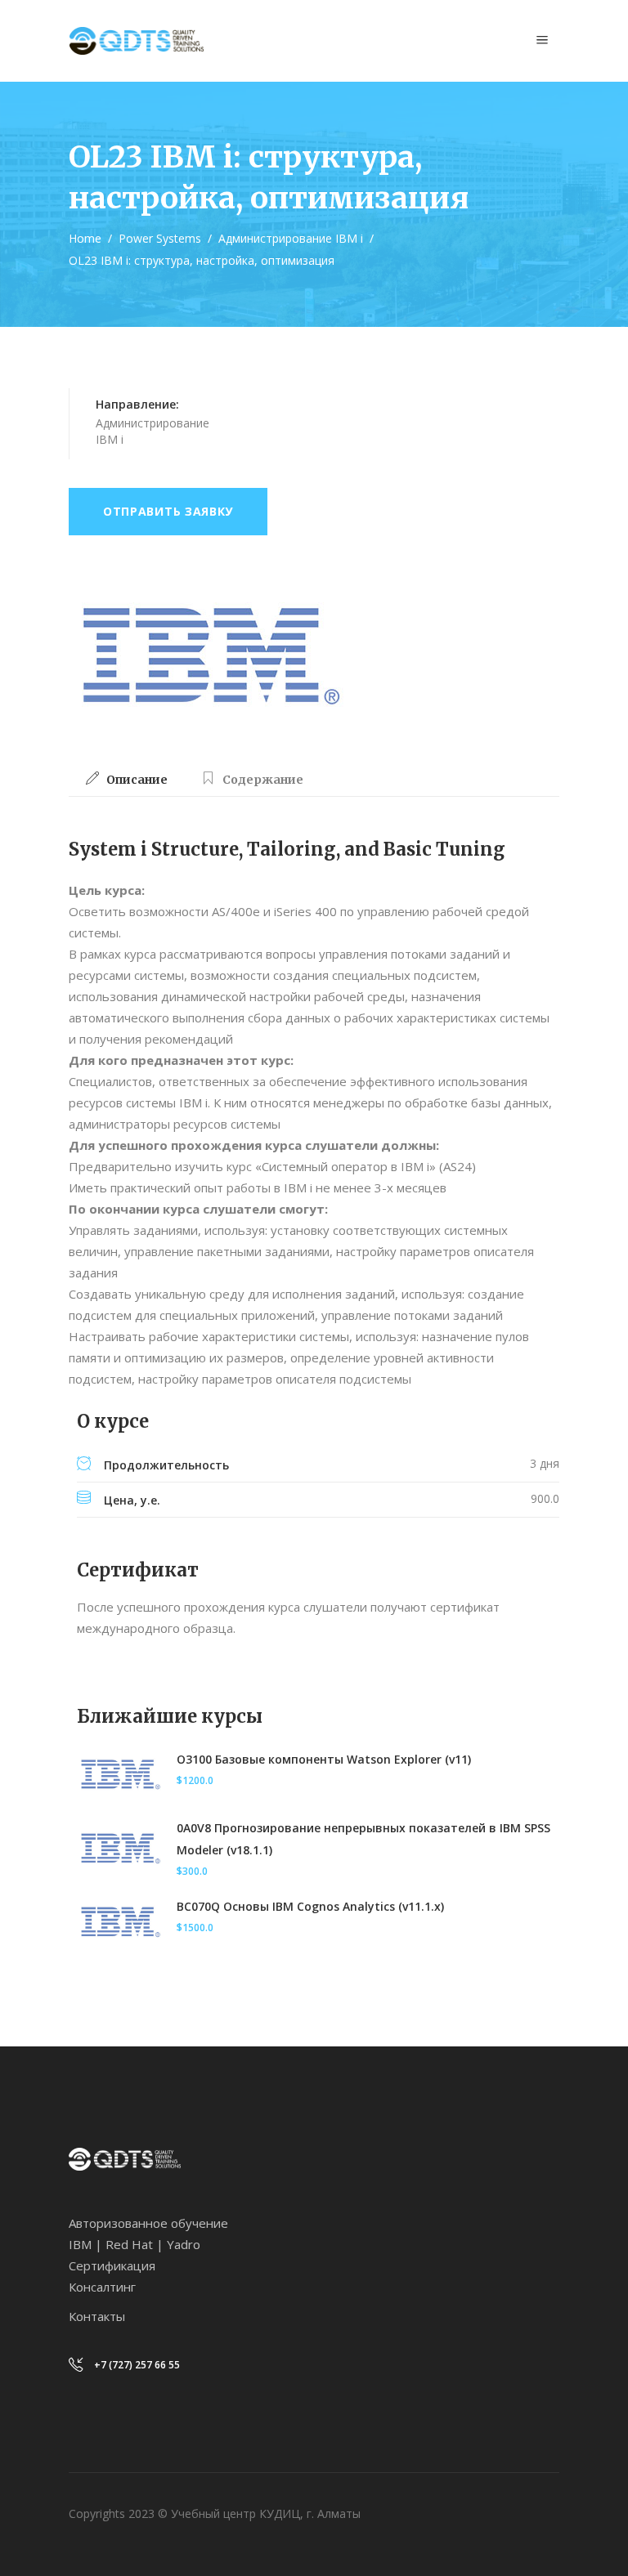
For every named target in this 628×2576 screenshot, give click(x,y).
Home (85, 238)
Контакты (97, 2316)
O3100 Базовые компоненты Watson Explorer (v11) (324, 1759)
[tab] (127, 780)
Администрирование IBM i (291, 238)
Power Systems (160, 238)
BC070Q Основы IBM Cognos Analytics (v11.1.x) (310, 1906)
